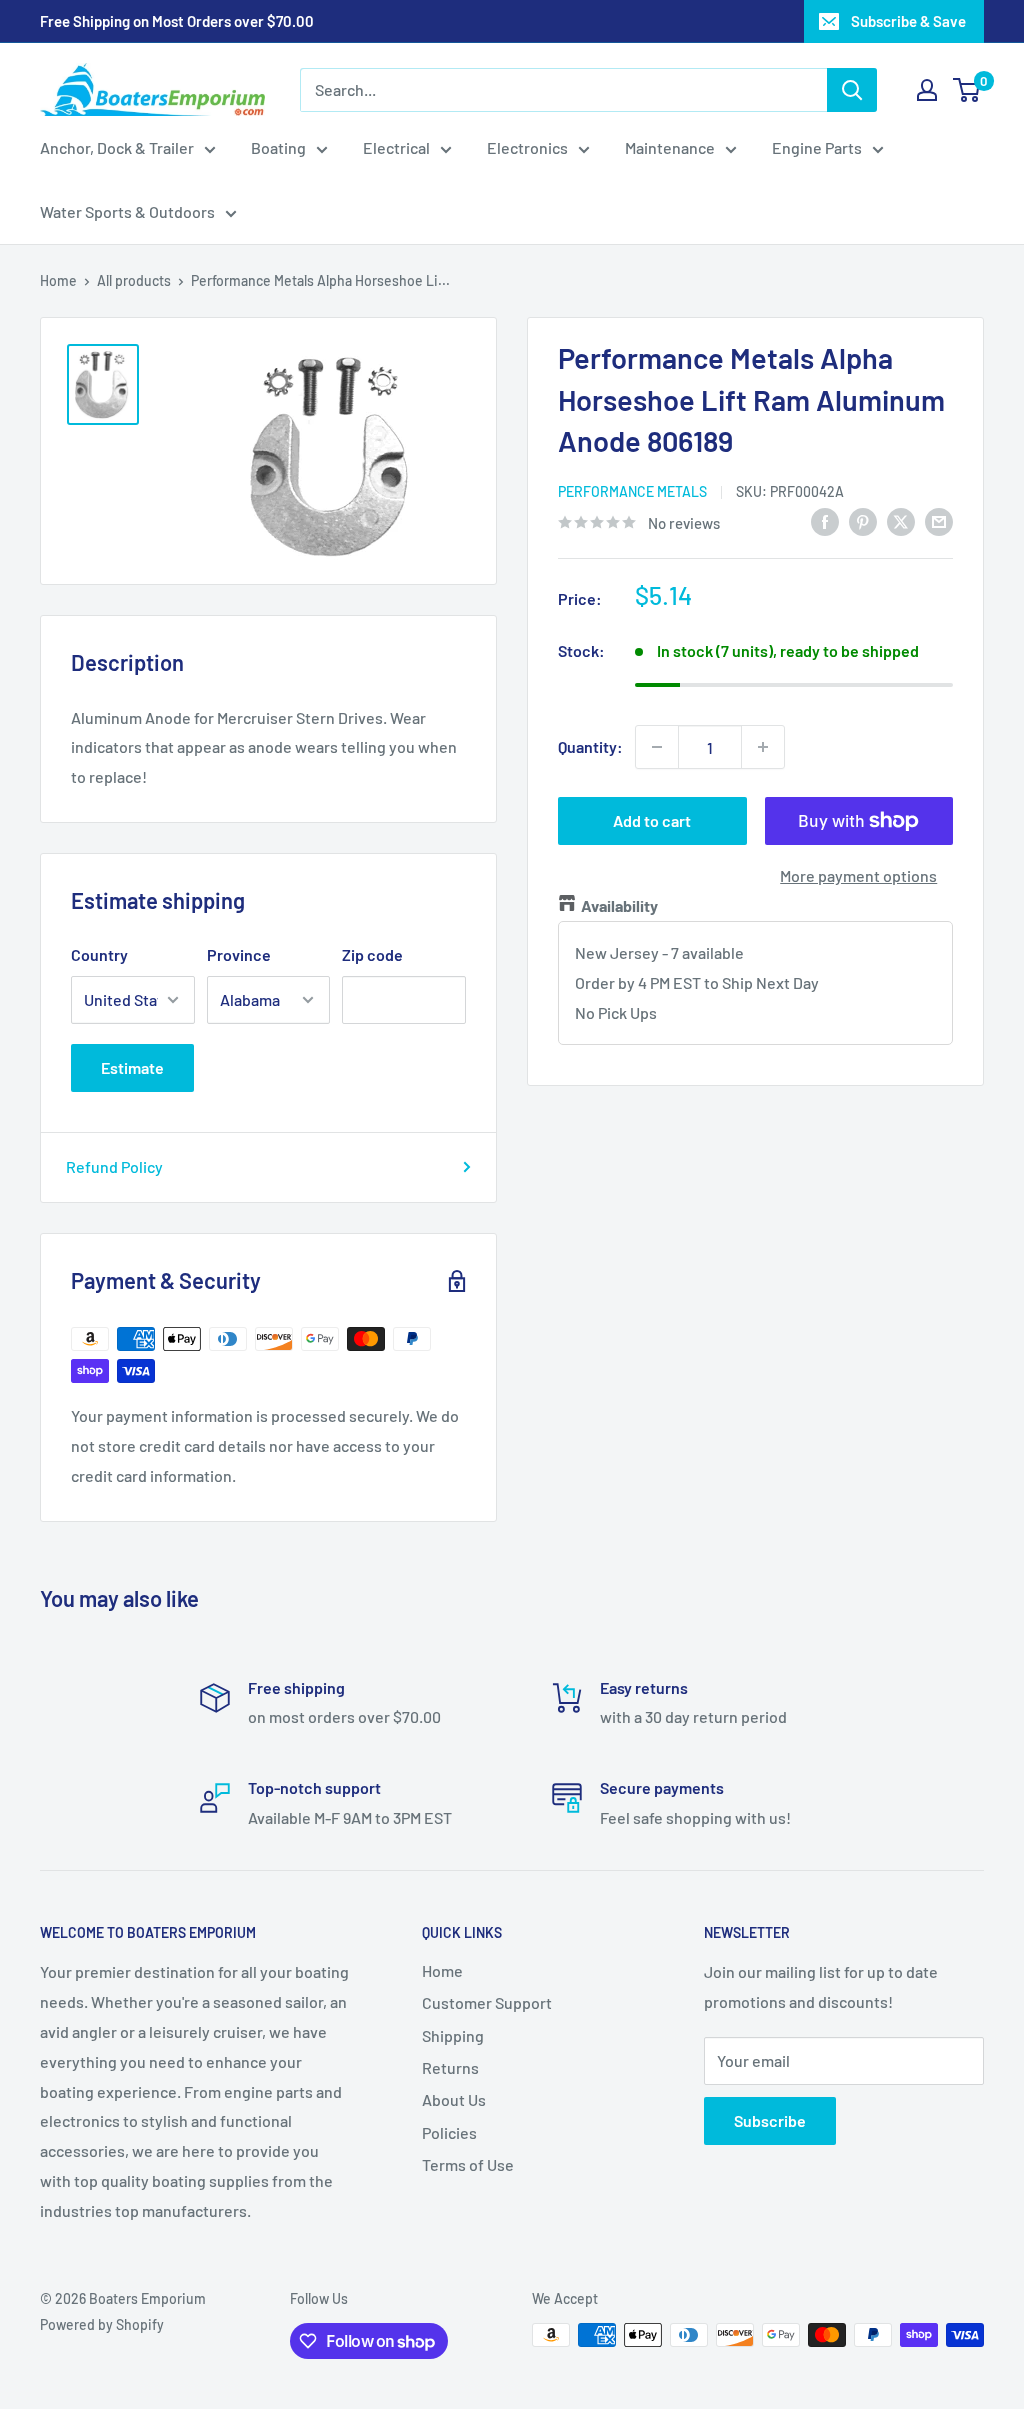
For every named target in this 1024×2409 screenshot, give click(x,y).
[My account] (927, 90)
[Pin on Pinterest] (863, 520)
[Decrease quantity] (657, 747)
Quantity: (590, 746)
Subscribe (770, 2120)
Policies (449, 2132)
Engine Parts (817, 147)
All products (134, 280)
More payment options (858, 875)
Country (99, 954)
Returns (450, 2067)
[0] (967, 90)
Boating (278, 147)
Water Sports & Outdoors (127, 211)
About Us (454, 2099)
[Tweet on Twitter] (901, 520)
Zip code (372, 954)
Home (58, 280)
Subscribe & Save (908, 21)
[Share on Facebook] (825, 520)
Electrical (396, 147)
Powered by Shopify (102, 2324)
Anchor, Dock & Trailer (117, 147)
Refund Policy (114, 1166)
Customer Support (487, 2002)
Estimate (132, 1067)
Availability (619, 905)
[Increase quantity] (763, 747)
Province (239, 954)
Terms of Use (468, 2164)
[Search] (852, 90)
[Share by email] (939, 520)
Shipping (453, 2035)
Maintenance (670, 147)
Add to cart (652, 820)
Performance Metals (632, 491)
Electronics (527, 147)
